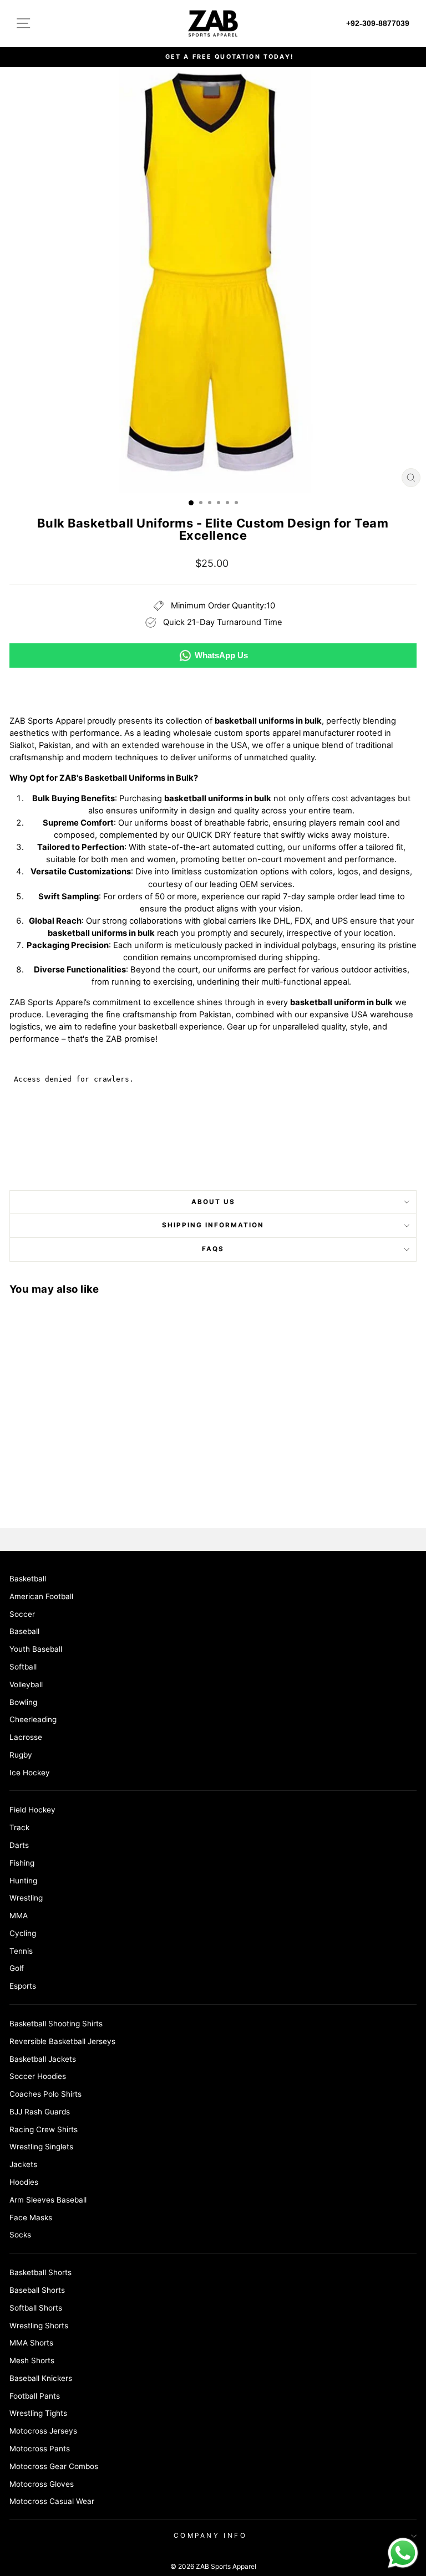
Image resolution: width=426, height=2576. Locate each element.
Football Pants (35, 2396)
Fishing (22, 1863)
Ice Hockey (30, 1773)
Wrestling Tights (38, 2413)
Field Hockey (32, 1810)
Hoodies (24, 2182)
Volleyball (26, 1684)
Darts (19, 1845)
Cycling (23, 1933)
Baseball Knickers (41, 2378)
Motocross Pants (40, 2449)
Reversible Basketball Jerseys (62, 2041)
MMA (19, 1916)
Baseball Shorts (37, 2290)
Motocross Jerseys (43, 2431)
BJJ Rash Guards (40, 2112)
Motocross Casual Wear (52, 2501)
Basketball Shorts (40, 2272)
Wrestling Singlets (41, 2147)
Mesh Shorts (32, 2360)
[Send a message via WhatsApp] (403, 2553)
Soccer (22, 1614)
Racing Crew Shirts (44, 2129)
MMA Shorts (31, 2343)
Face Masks (31, 2217)
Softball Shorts (36, 2308)
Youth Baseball (36, 1649)
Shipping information (213, 1225)
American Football (41, 1596)
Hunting (23, 1881)
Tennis (21, 1951)
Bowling (23, 1702)
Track (19, 1827)
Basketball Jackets (43, 2059)
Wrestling (26, 1898)
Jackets (23, 2164)
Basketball (28, 1579)
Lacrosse (26, 1737)
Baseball (24, 1631)
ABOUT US (213, 1202)
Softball (23, 1667)
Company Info (210, 2536)
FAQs (213, 1249)
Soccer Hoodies (38, 2076)
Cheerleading (33, 1719)
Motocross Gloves (42, 2484)
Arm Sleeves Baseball (48, 2200)
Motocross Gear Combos (54, 2466)
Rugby (21, 1755)
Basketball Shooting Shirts (56, 2024)
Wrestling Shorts (39, 2326)
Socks (20, 2235)
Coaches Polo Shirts (45, 2094)
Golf (17, 1968)
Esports (23, 1986)
